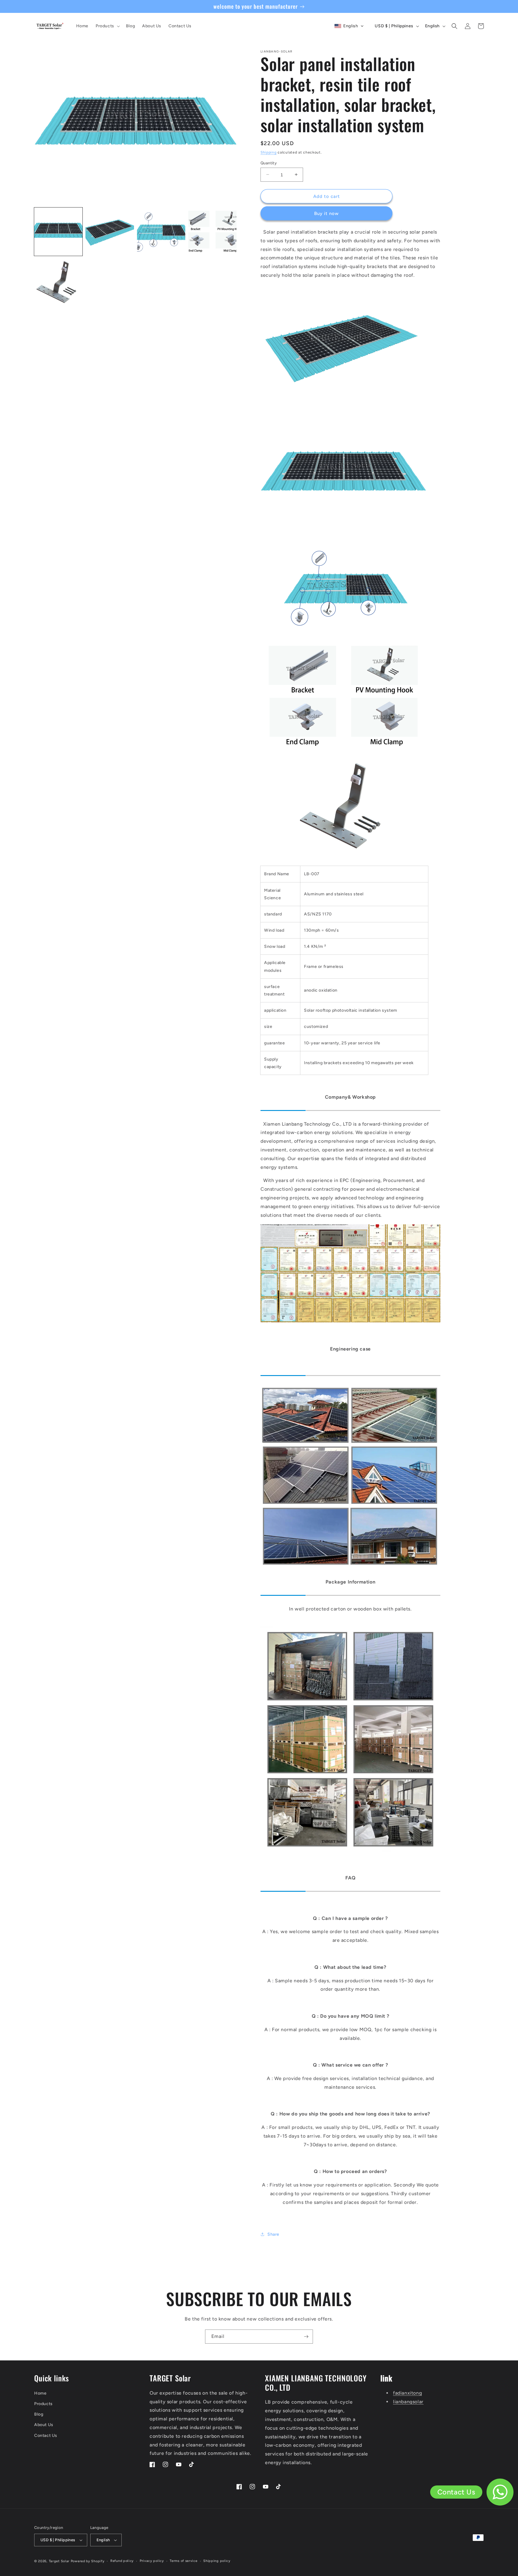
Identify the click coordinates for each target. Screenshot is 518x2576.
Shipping (269, 152)
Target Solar (59, 2561)
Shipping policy (217, 2561)
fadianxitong (407, 2393)
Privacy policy (152, 2561)
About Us (44, 2425)
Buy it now (326, 213)
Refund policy (122, 2561)
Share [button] (273, 2234)
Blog (39, 2414)
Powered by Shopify (88, 2561)
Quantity (269, 163)
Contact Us (46, 2436)
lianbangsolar (408, 2402)
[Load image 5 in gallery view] (58, 283)
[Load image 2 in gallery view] (110, 232)
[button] (107, 26)
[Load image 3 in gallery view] (161, 232)
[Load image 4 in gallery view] (212, 232)
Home (40, 2393)
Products (43, 2404)
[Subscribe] (306, 2337)
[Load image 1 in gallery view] (58, 232)
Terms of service (183, 2561)
